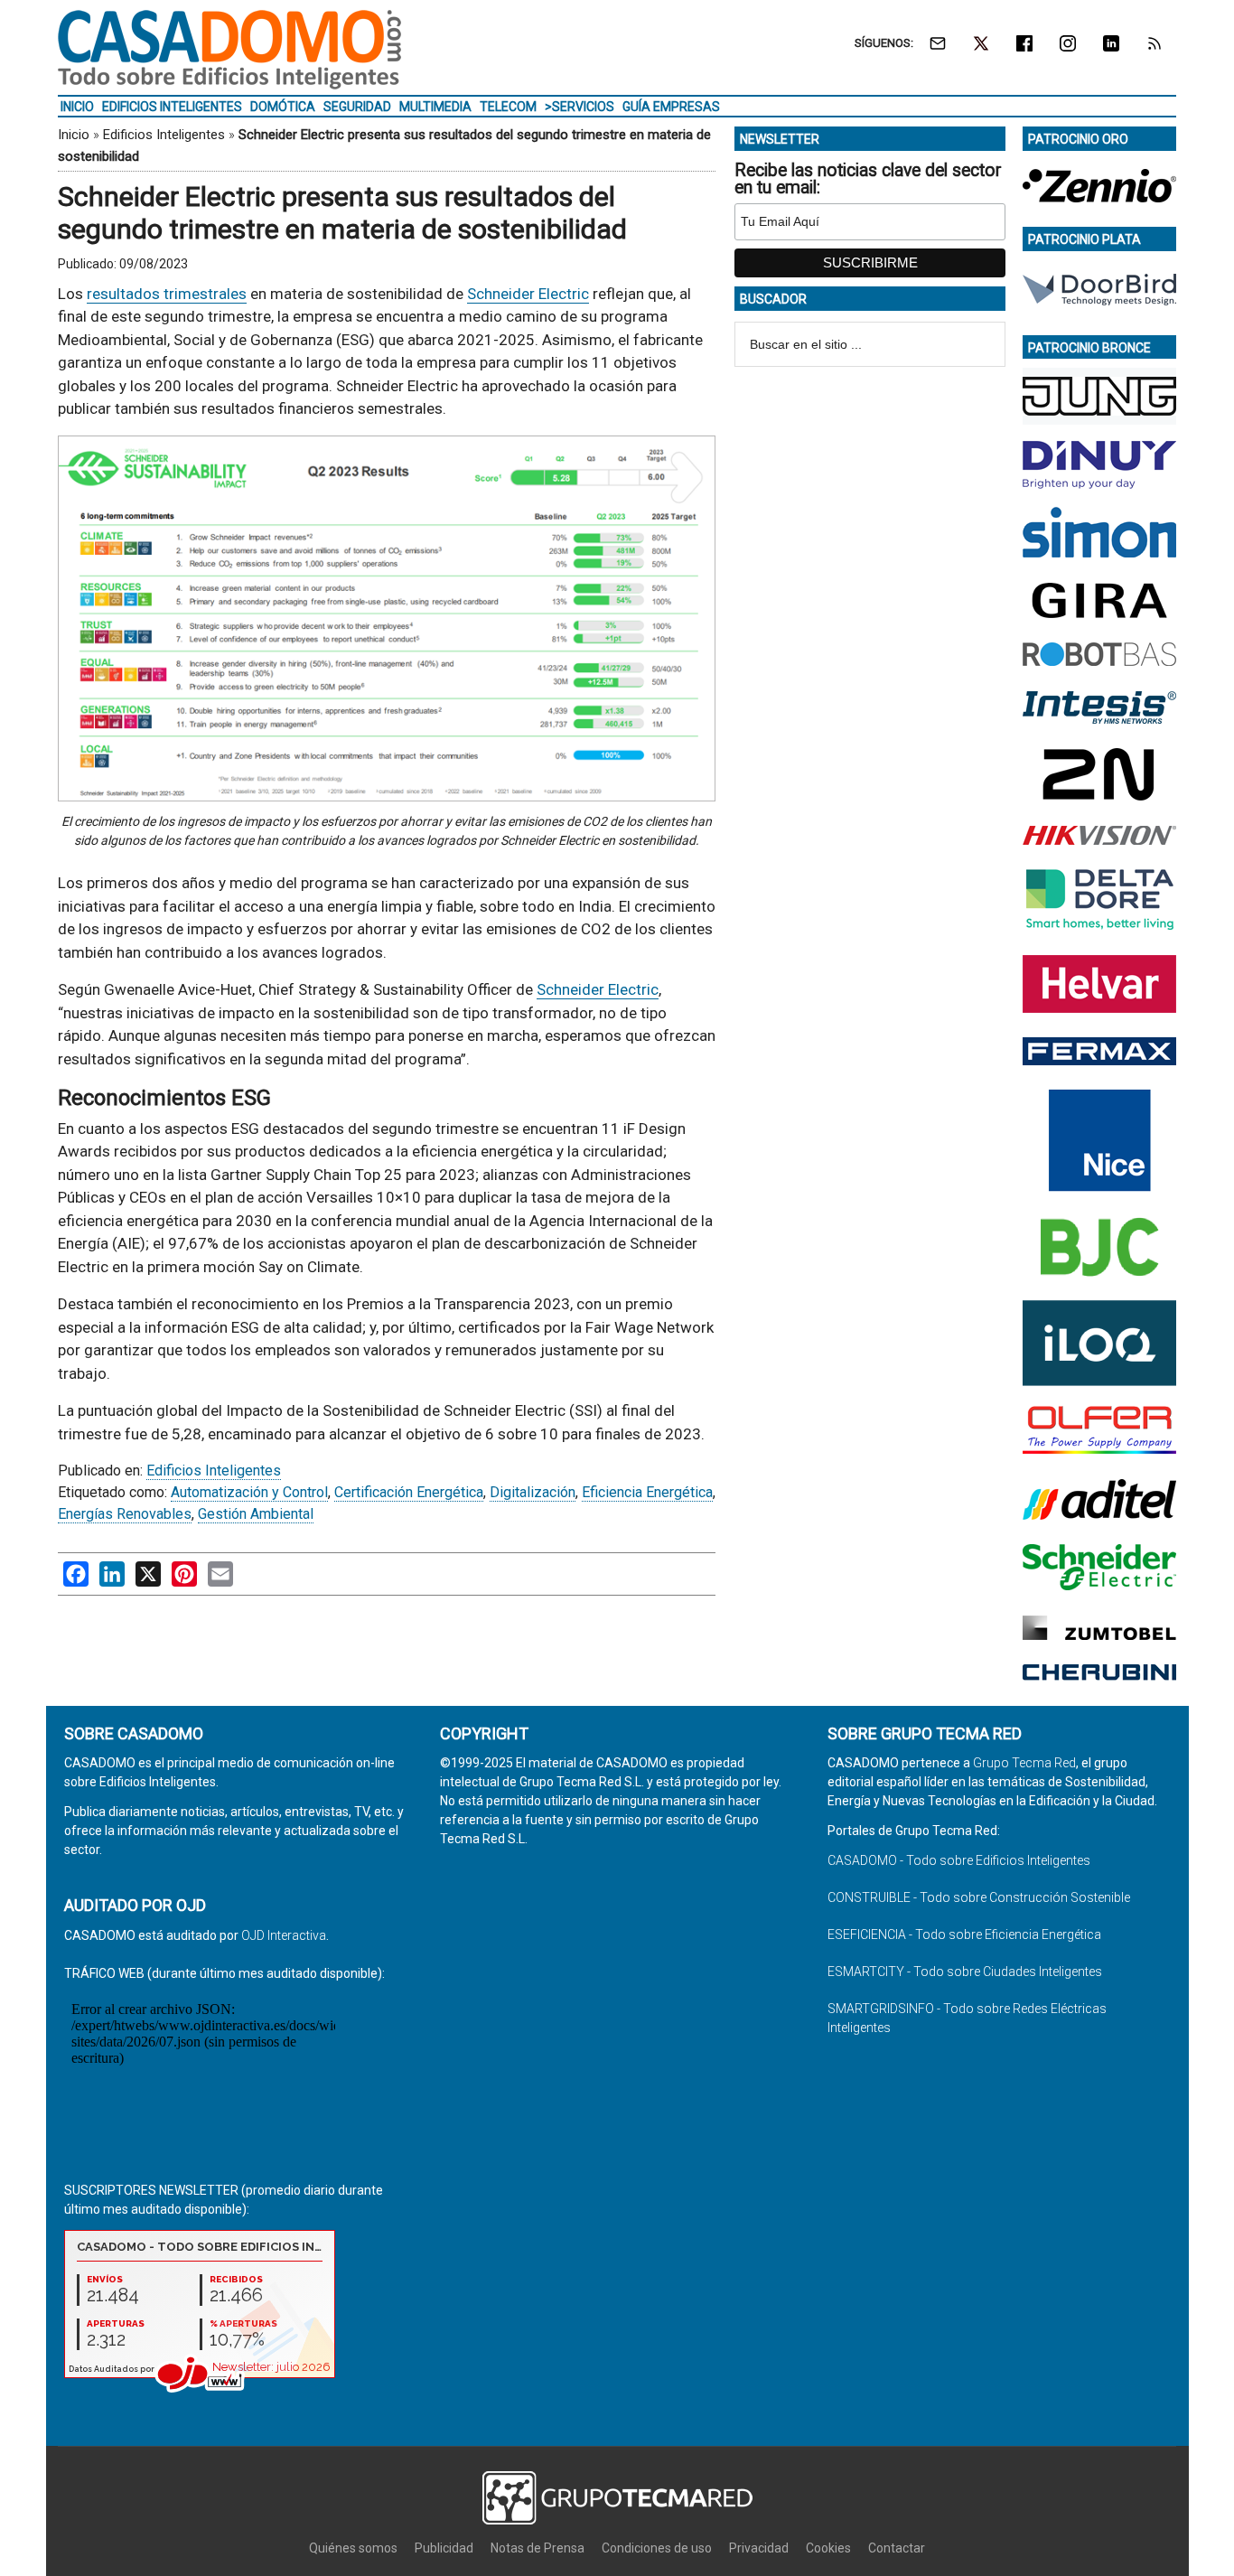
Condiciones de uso (657, 2548)
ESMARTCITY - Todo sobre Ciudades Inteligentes (965, 1972)
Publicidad (444, 2548)
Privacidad (759, 2548)
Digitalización (533, 1492)
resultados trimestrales (167, 294)
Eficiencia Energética (647, 1492)
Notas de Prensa (538, 2548)
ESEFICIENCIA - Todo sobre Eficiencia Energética (964, 1934)
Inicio (74, 135)
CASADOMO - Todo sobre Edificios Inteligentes (959, 1860)
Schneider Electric (528, 294)
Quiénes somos (353, 2548)
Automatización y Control (249, 1492)
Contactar (897, 2548)
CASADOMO (229, 50)
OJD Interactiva (284, 1935)
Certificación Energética (409, 1492)
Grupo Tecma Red (1024, 1763)
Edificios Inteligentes (164, 135)
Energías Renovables (125, 1514)
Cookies (828, 2548)
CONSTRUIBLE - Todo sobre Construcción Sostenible (979, 1897)
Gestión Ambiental (256, 1514)
